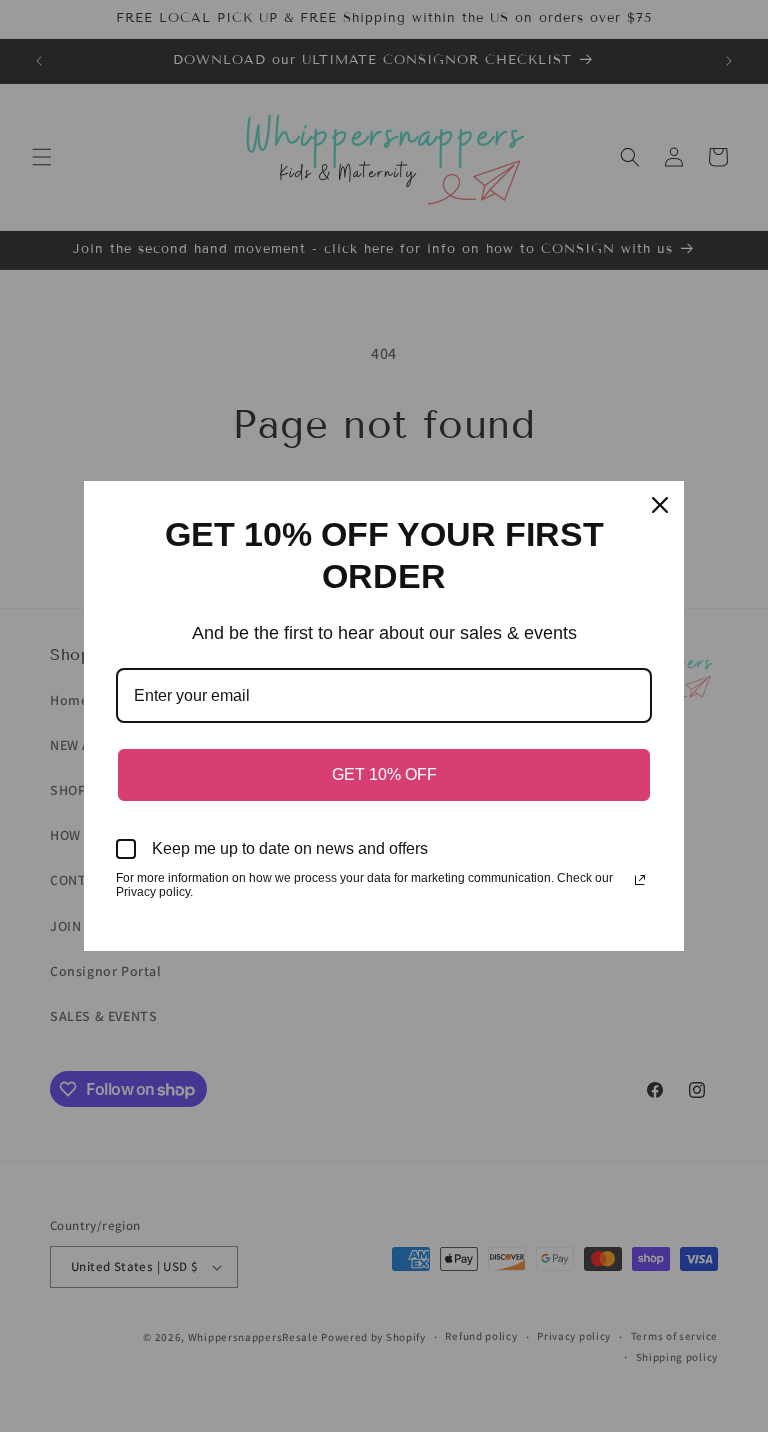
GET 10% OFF (384, 774)
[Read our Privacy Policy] (640, 880)
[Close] (660, 505)
